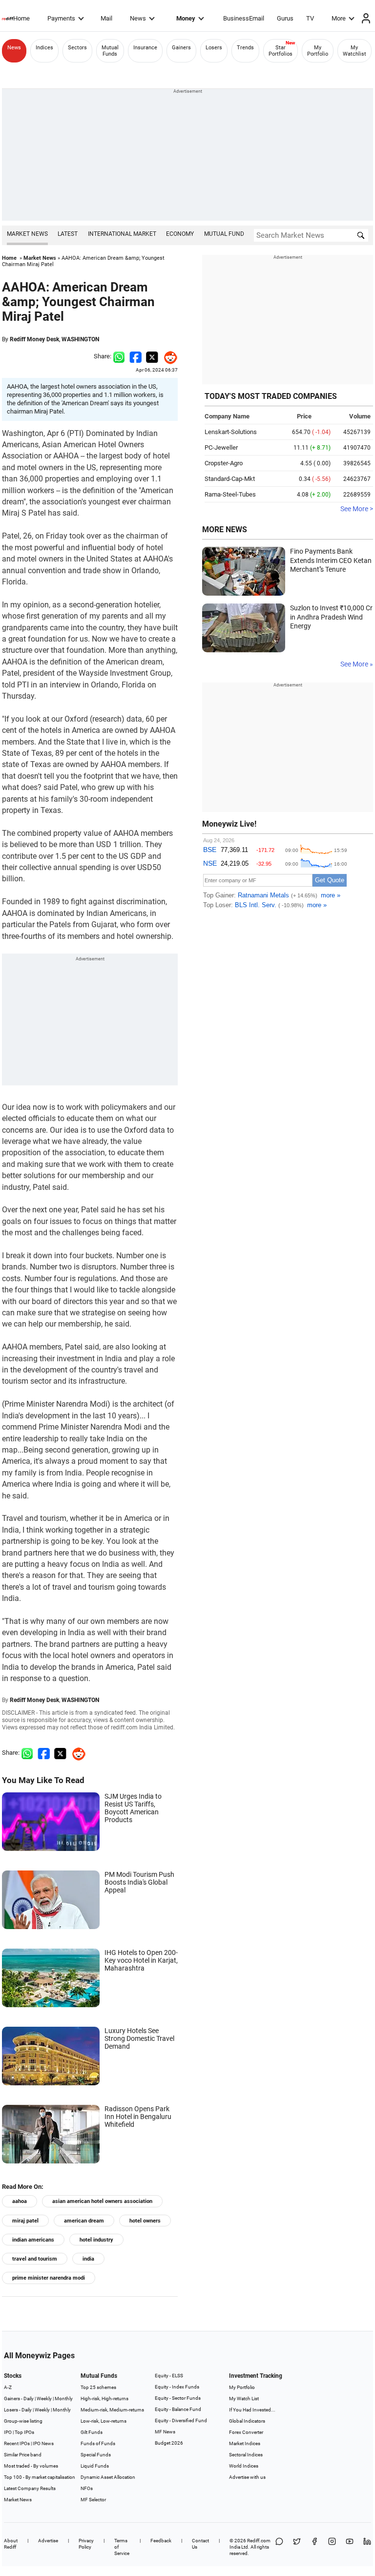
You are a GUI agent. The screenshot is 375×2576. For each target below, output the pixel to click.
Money (186, 18)
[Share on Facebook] (135, 356)
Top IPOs (24, 2432)
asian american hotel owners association (102, 2201)
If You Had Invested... (252, 2410)
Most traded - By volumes (31, 2466)
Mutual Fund (224, 234)
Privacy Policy (86, 2544)
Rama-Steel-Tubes (230, 494)
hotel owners (145, 2221)
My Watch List (244, 2399)
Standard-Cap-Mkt (230, 479)
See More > (357, 509)
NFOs (87, 2488)
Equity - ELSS (169, 2376)
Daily (29, 2399)
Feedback (161, 2541)
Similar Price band (23, 2455)
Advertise (48, 2541)
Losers (214, 48)
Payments (61, 18)
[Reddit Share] (168, 356)
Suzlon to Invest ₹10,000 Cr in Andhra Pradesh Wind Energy (331, 617)
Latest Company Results (30, 2488)
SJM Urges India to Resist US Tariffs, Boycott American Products (133, 1808)
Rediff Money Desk (34, 339)
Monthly (64, 2399)
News (138, 18)
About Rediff (11, 2544)
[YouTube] (350, 2547)
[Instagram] (332, 2547)
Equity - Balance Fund (178, 2409)
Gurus (285, 18)
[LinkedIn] (367, 2547)
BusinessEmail (244, 18)
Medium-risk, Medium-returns (112, 2410)
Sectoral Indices (246, 2455)
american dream (84, 2221)
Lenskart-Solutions (231, 432)
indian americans (33, 2240)
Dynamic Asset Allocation (108, 2477)
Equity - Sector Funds (178, 2398)
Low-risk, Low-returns (104, 2421)
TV (310, 18)
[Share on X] (297, 2547)
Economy (180, 234)
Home (21, 18)
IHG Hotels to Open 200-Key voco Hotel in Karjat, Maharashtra (141, 1960)
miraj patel (25, 2221)
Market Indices (245, 2443)
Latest (68, 234)
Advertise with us (247, 2477)
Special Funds (96, 2455)
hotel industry (96, 2240)
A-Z (8, 2387)
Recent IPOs (17, 2443)
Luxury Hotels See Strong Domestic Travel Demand (139, 2038)
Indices (44, 48)
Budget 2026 (169, 2443)
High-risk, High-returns (104, 2399)
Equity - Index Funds (177, 2387)
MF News (165, 2432)
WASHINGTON (80, 339)
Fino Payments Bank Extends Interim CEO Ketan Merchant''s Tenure (331, 560)
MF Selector (93, 2500)
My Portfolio (318, 51)
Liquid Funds (95, 2466)
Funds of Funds (98, 2443)
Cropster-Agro (224, 463)
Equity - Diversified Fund (181, 2420)
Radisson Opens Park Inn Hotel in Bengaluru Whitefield (138, 2117)
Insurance (145, 48)
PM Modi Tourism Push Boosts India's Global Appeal (139, 1882)
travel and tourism (35, 2259)
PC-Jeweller (221, 447)
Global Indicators (247, 2421)
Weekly (44, 2399)
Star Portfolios (281, 51)
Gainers (181, 48)
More (339, 18)
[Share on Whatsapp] (119, 356)
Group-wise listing (23, 2421)
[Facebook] (314, 2547)
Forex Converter (246, 2432)
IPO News (43, 2443)
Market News (27, 234)
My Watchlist (354, 51)
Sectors (77, 48)
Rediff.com (259, 2541)
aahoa (20, 2201)
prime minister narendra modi (49, 2278)
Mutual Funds (110, 51)
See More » (357, 664)
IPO (8, 2432)
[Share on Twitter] (152, 356)
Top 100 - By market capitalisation (40, 2477)
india (88, 2259)
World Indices (244, 2466)
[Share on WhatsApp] (279, 2547)
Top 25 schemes (98, 2387)
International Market (122, 234)
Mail (106, 18)
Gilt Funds (92, 2432)
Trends (245, 48)
